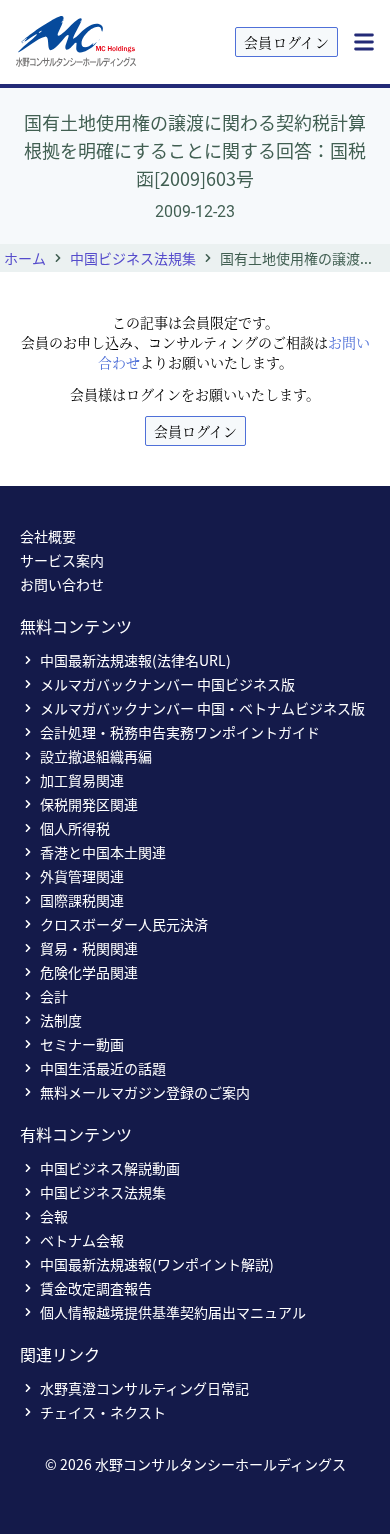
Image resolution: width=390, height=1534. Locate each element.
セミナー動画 (82, 1044)
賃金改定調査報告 (96, 1288)
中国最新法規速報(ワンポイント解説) (157, 1264)
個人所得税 (75, 828)
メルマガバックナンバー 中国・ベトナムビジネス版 (202, 708)
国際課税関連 (82, 900)
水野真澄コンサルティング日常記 (144, 1388)
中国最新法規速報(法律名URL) (135, 660)
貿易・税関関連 (89, 948)
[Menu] (364, 42)
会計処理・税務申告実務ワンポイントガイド (180, 732)
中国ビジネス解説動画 (110, 1168)
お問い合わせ (62, 584)
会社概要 (48, 536)
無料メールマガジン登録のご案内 (145, 1092)
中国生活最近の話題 (103, 1068)
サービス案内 (62, 560)
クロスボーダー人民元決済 (124, 924)
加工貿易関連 (82, 780)
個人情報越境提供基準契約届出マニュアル (173, 1312)
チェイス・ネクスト (103, 1412)
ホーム (25, 258)
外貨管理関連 (82, 876)
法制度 (61, 1020)
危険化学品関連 (89, 972)
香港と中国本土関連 (103, 852)
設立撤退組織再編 (96, 756)
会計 (54, 996)
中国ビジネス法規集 (133, 258)
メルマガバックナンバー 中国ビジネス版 (167, 684)
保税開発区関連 (89, 804)
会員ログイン (286, 42)
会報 (54, 1216)
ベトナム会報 (82, 1240)
